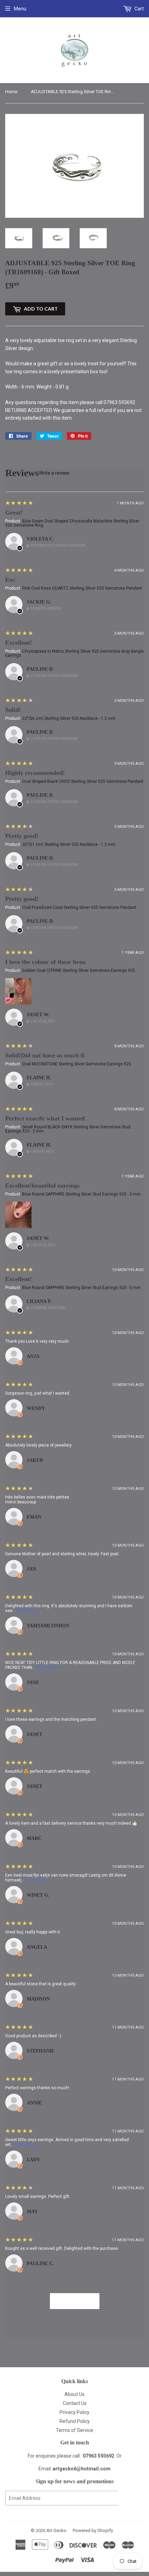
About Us (74, 2394)
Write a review (54, 473)
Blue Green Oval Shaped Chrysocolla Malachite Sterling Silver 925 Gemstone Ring (72, 523)
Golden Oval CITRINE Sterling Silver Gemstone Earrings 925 (79, 971)
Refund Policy (75, 2421)
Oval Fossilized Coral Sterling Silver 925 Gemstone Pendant (79, 907)
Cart (139, 9)
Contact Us (75, 2403)
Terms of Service (74, 2430)
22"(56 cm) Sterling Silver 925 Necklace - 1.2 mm (69, 718)
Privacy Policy (74, 2412)
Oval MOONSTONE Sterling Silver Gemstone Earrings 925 (77, 1064)
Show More (26, 1611)
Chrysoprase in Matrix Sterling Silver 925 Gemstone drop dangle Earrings (74, 653)
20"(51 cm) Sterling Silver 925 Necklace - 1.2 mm (69, 844)
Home (11, 92)
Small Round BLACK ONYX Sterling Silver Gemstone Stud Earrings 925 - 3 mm (68, 1129)
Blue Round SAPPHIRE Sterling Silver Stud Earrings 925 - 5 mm (81, 1194)
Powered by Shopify (93, 2530)
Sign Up (131, 2498)
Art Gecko (56, 2530)
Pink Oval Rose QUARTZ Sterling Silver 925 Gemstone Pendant (82, 588)
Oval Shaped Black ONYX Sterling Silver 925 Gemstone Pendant (83, 781)
